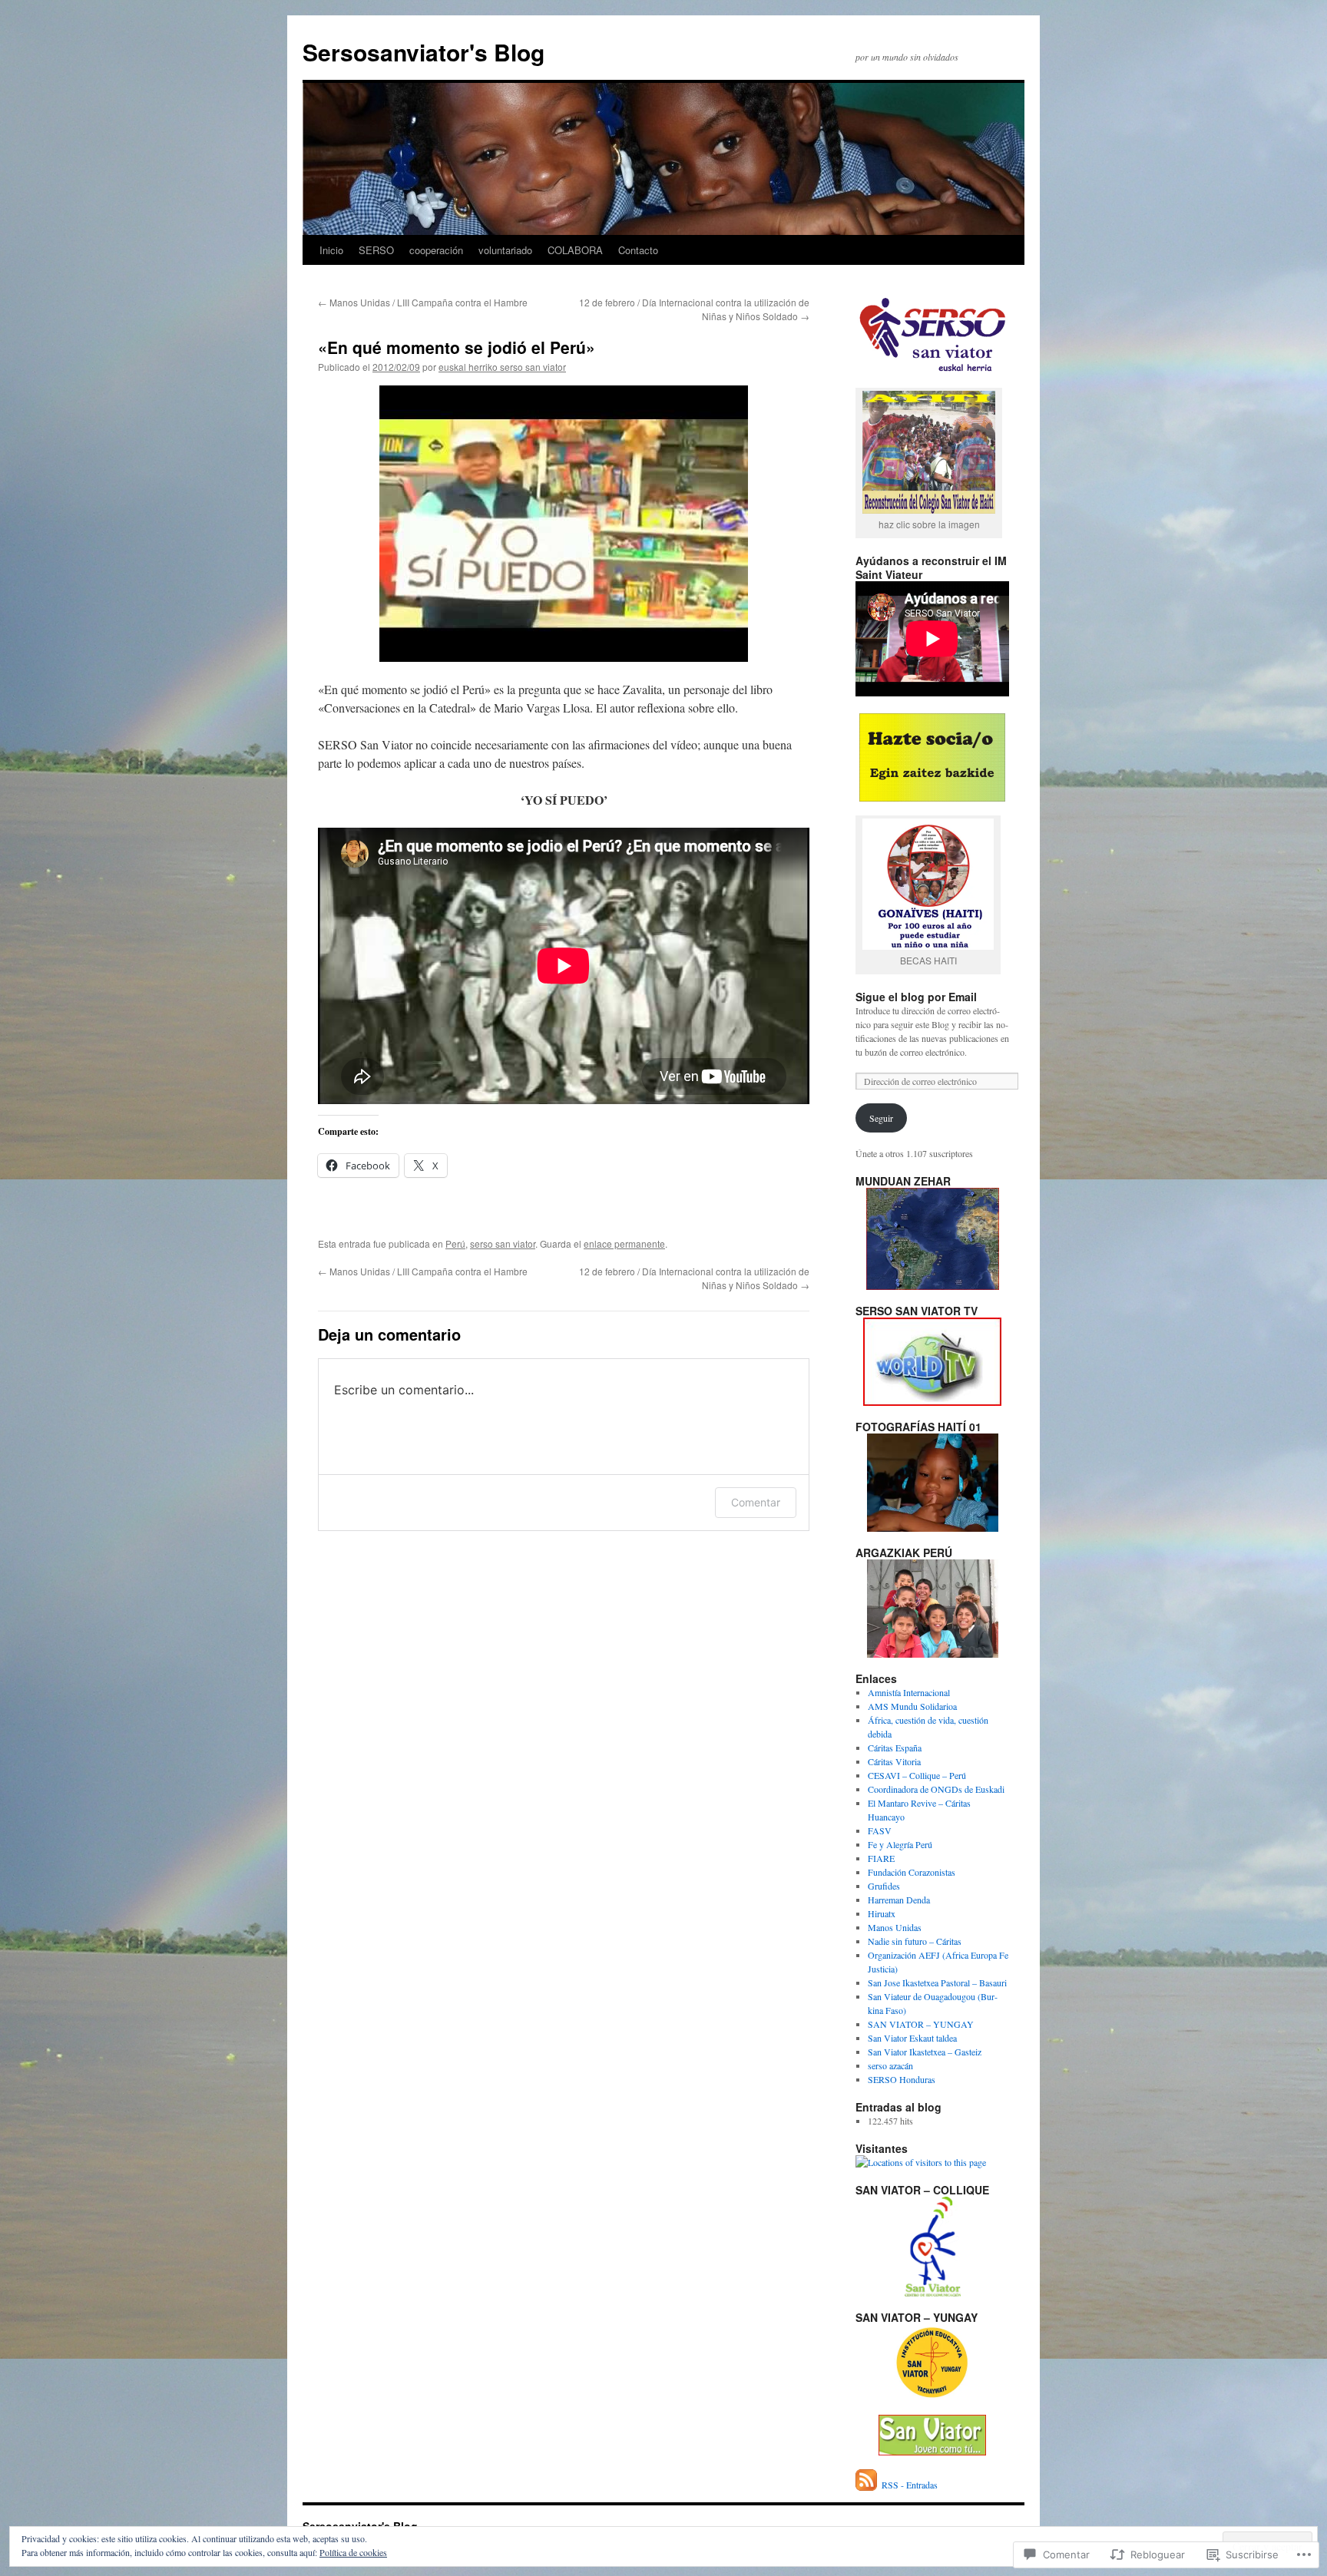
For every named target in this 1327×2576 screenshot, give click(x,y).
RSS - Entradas (910, 2485)
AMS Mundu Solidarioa (912, 1706)
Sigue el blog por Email (916, 997)
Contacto (638, 250)
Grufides (884, 1886)
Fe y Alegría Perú (900, 1844)
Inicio (331, 250)
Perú (455, 1243)
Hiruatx (882, 1913)
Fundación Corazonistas (912, 1872)
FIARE (881, 1858)
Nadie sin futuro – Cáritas (915, 1941)
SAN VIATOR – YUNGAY (921, 2024)
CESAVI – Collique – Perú (917, 1775)
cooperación (436, 250)
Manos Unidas (895, 1927)
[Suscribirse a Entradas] (867, 2485)
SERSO (376, 250)
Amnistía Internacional (909, 1692)
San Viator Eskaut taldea (912, 2038)
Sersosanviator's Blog (424, 52)
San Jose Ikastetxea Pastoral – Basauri (937, 1982)
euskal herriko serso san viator (502, 367)
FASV (880, 1830)
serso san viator (503, 1243)
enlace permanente (624, 1243)
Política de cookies (353, 2552)
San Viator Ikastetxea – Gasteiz (925, 2052)
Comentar (756, 1502)
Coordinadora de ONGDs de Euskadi (936, 1789)
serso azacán (890, 2065)
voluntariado (505, 250)
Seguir (881, 1118)
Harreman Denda (899, 1900)
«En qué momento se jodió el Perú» (457, 347)
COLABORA (575, 250)
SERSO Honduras (902, 2079)
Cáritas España (895, 1748)
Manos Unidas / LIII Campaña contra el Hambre (423, 302)
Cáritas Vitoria (894, 1761)
